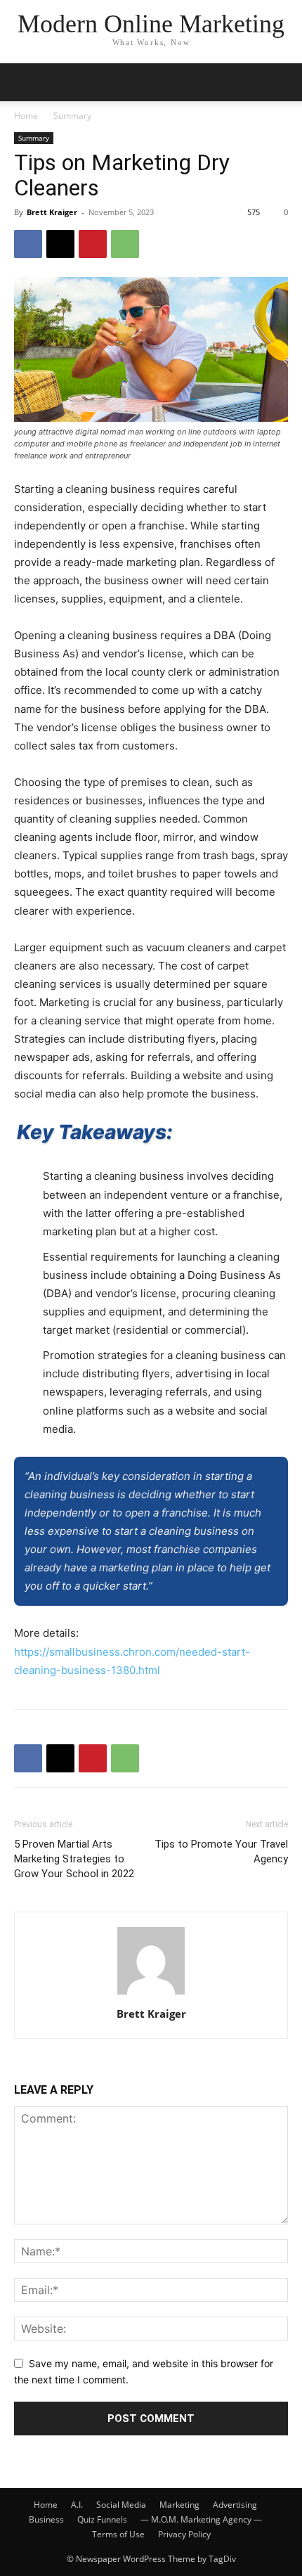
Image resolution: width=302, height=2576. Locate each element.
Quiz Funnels (102, 2519)
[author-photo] (151, 1994)
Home (26, 116)
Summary (72, 116)
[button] (282, 82)
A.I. (77, 2505)
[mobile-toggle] (24, 82)
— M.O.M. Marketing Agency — (201, 2519)
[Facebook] (28, 244)
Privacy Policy (184, 2534)
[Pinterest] (93, 244)
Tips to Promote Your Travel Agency (221, 1851)
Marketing (179, 2505)
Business (46, 2519)
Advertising (235, 2505)
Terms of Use (118, 2534)
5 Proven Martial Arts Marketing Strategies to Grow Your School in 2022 (74, 1859)
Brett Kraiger (52, 212)
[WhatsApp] (125, 244)
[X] (60, 244)
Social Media (121, 2505)
